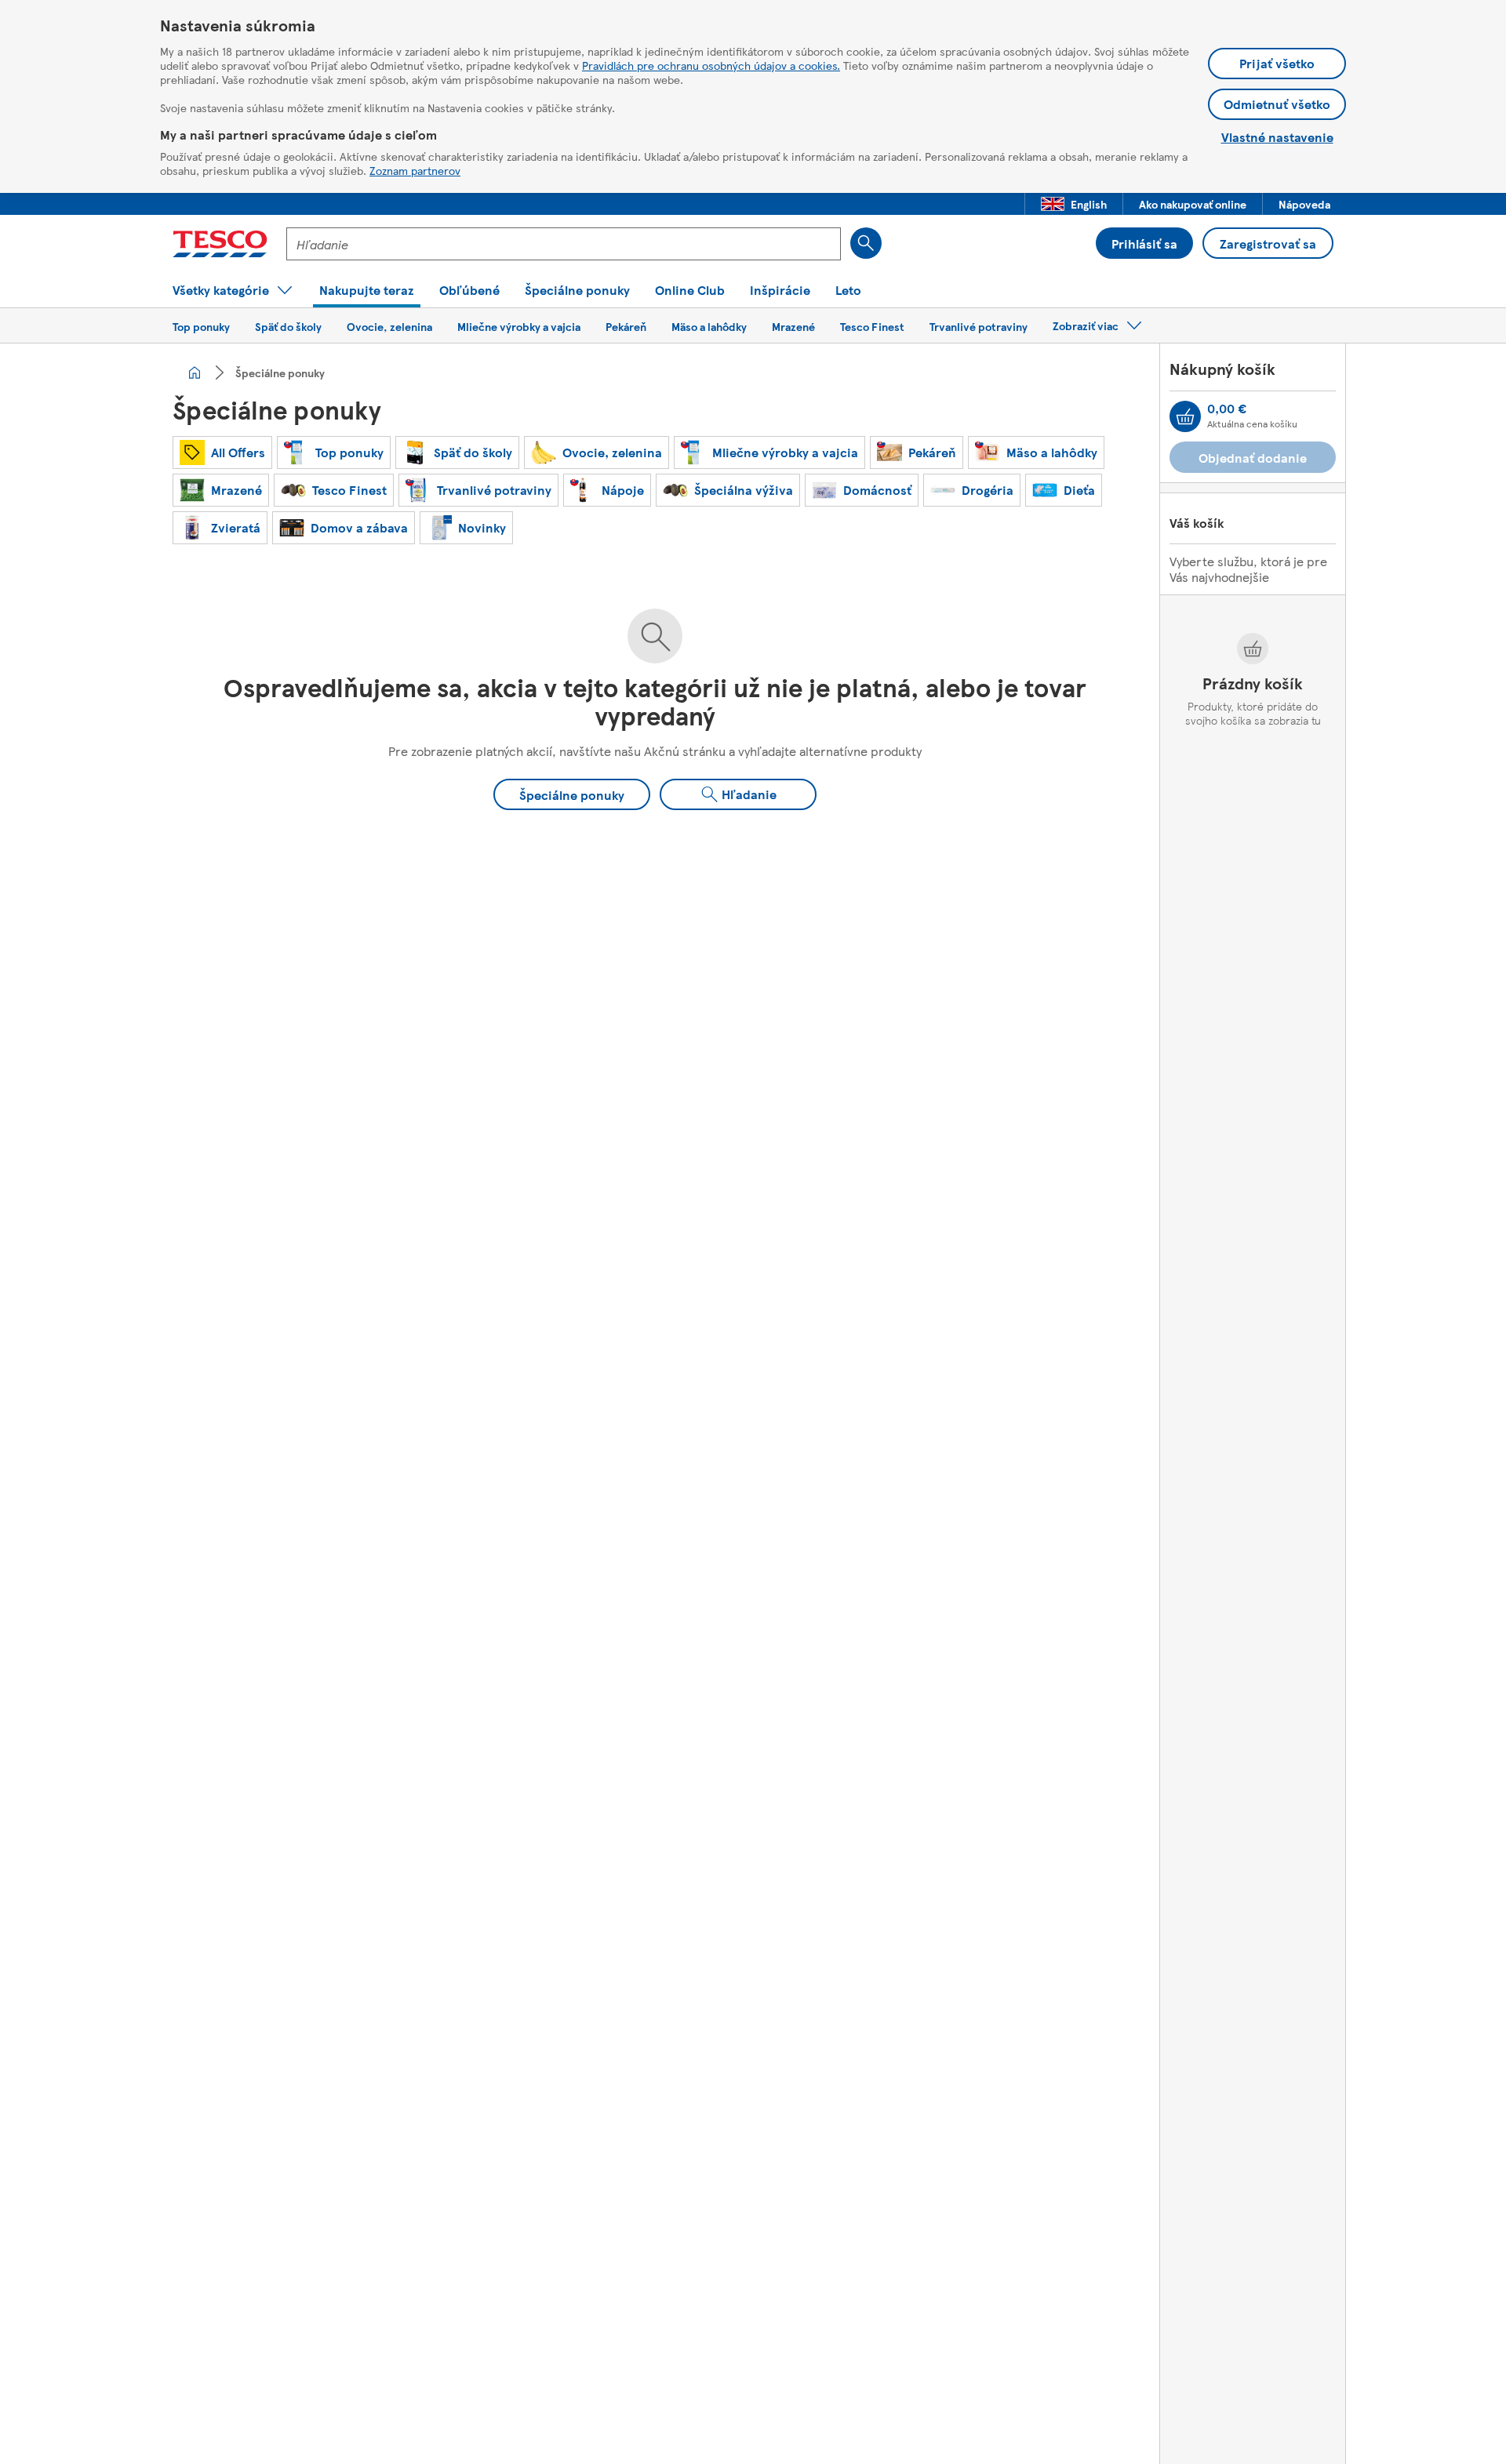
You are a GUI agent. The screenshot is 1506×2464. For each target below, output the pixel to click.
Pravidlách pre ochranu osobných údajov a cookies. (711, 65)
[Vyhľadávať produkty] (866, 243)
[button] (1074, 204)
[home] (195, 373)
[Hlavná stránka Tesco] (220, 244)
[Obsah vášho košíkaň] (1185, 416)
